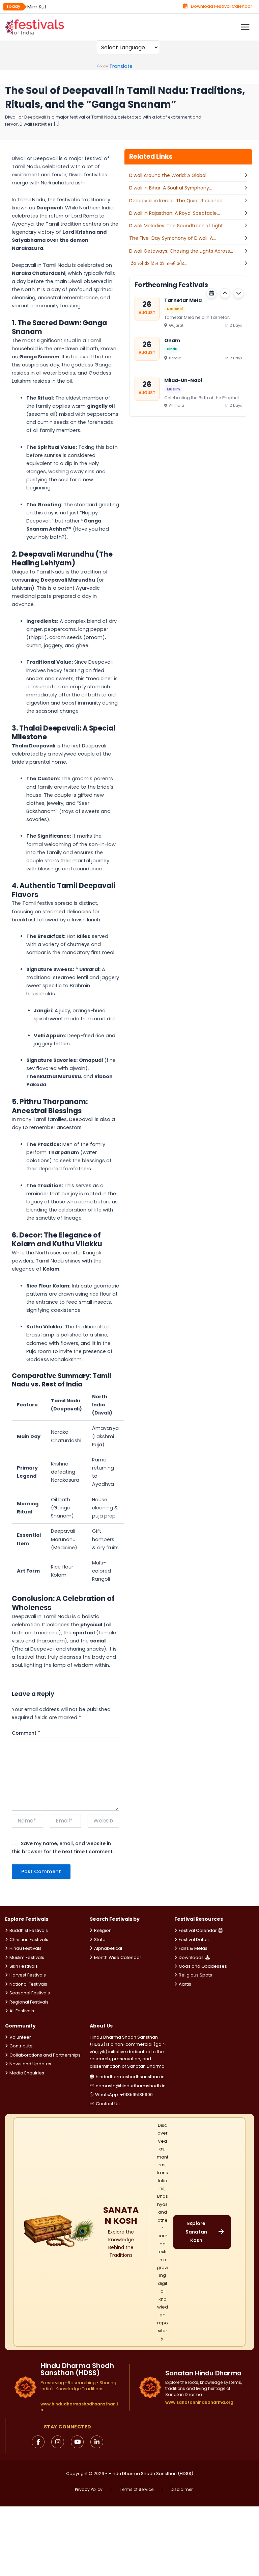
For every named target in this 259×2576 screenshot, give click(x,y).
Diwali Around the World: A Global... (169, 175)
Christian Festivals (29, 1940)
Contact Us (108, 2104)
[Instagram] (58, 2442)
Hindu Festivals (25, 1948)
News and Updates (30, 2064)
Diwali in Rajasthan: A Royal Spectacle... (175, 213)
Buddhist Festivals (29, 1930)
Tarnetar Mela (183, 300)
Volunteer (20, 2037)
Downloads (191, 1957)
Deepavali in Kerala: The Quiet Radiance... (177, 201)
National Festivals (28, 1984)
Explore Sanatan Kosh (196, 2232)
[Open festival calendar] (211, 293)
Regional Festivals (29, 2002)
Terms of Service (137, 2490)
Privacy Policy (89, 2490)
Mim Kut (37, 7)
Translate (121, 66)
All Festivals (22, 2011)
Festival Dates (194, 1940)
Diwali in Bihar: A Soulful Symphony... (171, 188)
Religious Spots (195, 1975)
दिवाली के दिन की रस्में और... (158, 263)
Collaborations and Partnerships (45, 2055)
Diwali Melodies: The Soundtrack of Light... (178, 226)
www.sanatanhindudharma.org (199, 2402)
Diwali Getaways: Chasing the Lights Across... (181, 251)
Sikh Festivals (24, 1966)
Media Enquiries (27, 2073)
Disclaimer (182, 2490)
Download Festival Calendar (222, 6)
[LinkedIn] (97, 2442)
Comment (26, 1733)
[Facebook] (38, 2442)
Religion (103, 1930)
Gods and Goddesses (203, 1966)
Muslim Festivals (27, 1957)
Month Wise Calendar (118, 1957)
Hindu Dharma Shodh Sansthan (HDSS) (151, 2473)
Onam (172, 340)
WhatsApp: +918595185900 (124, 2095)
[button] (225, 293)
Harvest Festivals (28, 1975)
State (100, 1940)
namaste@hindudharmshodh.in (131, 2086)
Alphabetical (108, 1948)
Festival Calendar (198, 1930)
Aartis (185, 1984)
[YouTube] (77, 2442)
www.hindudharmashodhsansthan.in (79, 2407)
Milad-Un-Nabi (183, 380)
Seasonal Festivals (30, 1993)
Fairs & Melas (193, 1948)
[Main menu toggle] (245, 27)
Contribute (21, 2046)
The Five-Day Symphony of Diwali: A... (172, 238)
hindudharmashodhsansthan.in (130, 2077)
